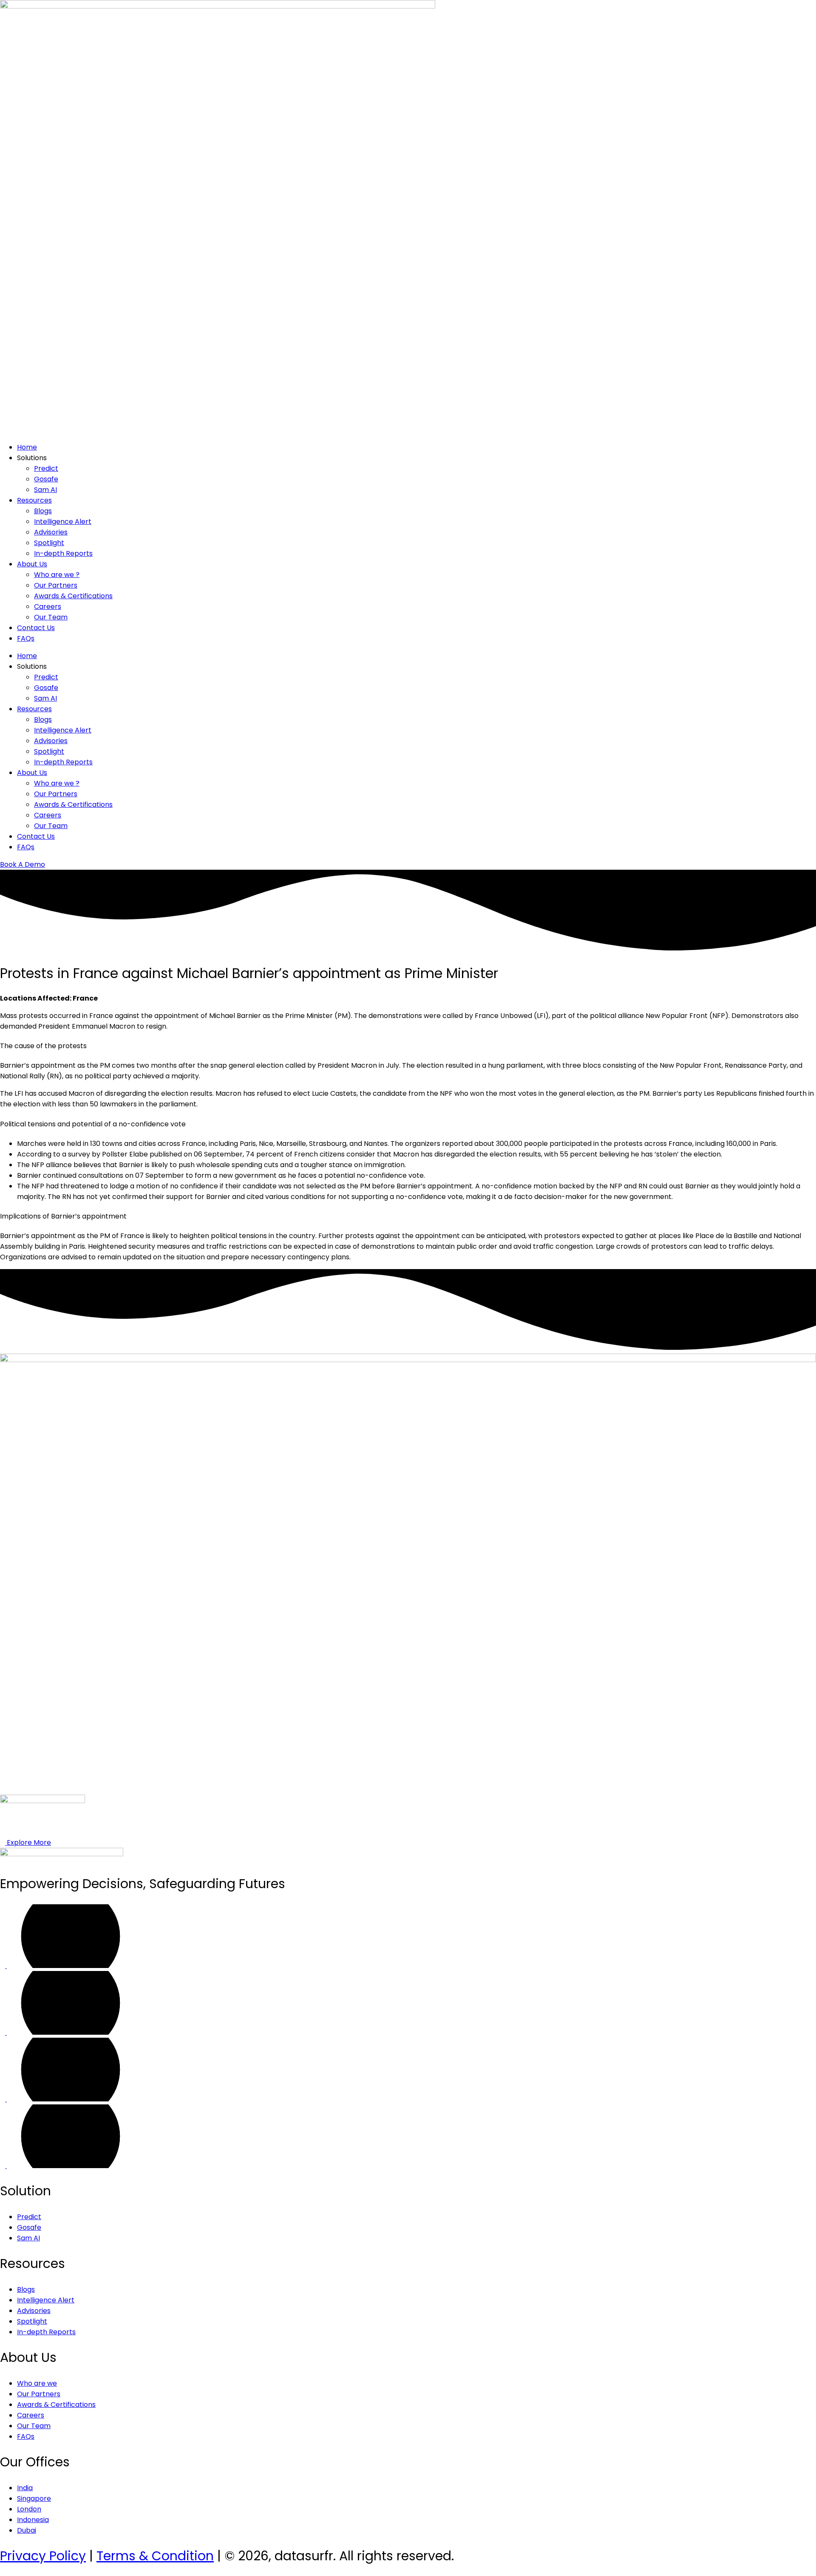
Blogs (43, 511)
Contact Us (36, 628)
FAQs (26, 638)
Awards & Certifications (73, 596)
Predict (46, 468)
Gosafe (46, 479)
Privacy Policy (43, 2556)
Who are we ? (57, 575)
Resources (34, 500)
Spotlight (49, 543)
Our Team (51, 617)
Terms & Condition (155, 2556)
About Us (32, 564)
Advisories (51, 532)
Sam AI (45, 490)
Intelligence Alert (63, 522)
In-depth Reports (63, 553)
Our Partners (56, 585)
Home (27, 447)
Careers (48, 607)
